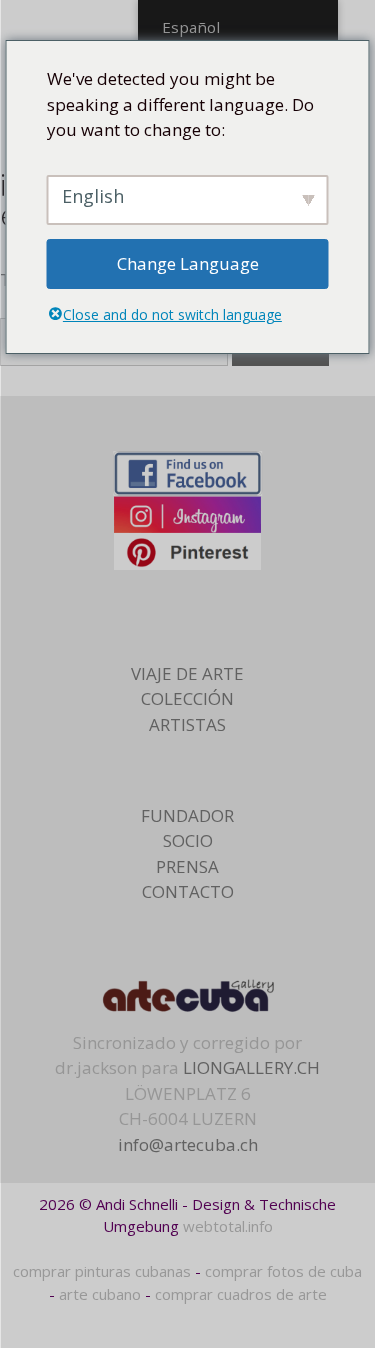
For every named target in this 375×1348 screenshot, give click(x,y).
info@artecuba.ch (188, 1144)
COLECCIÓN (187, 698)
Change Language (188, 263)
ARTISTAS (187, 724)
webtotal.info (228, 1226)
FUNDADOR (187, 815)
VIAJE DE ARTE (187, 673)
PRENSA (187, 866)
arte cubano (100, 1294)
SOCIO (188, 840)
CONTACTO (188, 891)
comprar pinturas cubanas (102, 1271)
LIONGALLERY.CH (251, 1067)
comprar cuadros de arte (241, 1294)
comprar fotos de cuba (283, 1271)
